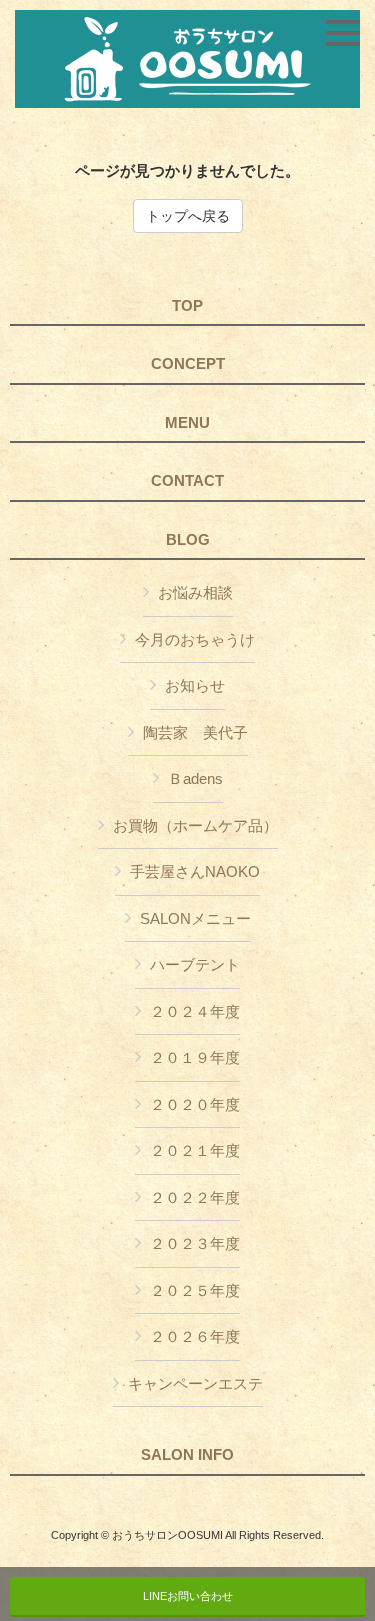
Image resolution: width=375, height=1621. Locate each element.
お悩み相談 (195, 592)
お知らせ (195, 685)
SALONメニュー (195, 918)
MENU (187, 423)
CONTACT (187, 481)
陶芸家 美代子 (195, 732)
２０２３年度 (195, 1243)
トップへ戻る (188, 216)
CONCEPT (188, 364)
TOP (187, 306)
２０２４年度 (195, 1011)
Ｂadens (195, 778)
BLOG (188, 540)
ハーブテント (195, 964)
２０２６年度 (195, 1336)
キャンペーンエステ (195, 1383)
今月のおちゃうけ (195, 639)
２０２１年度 (195, 1150)
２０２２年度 (195, 1197)
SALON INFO (187, 1455)
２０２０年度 (195, 1104)
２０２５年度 (195, 1290)
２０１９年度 (195, 1057)
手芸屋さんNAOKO (195, 871)
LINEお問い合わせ (188, 1596)
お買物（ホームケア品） (195, 825)
